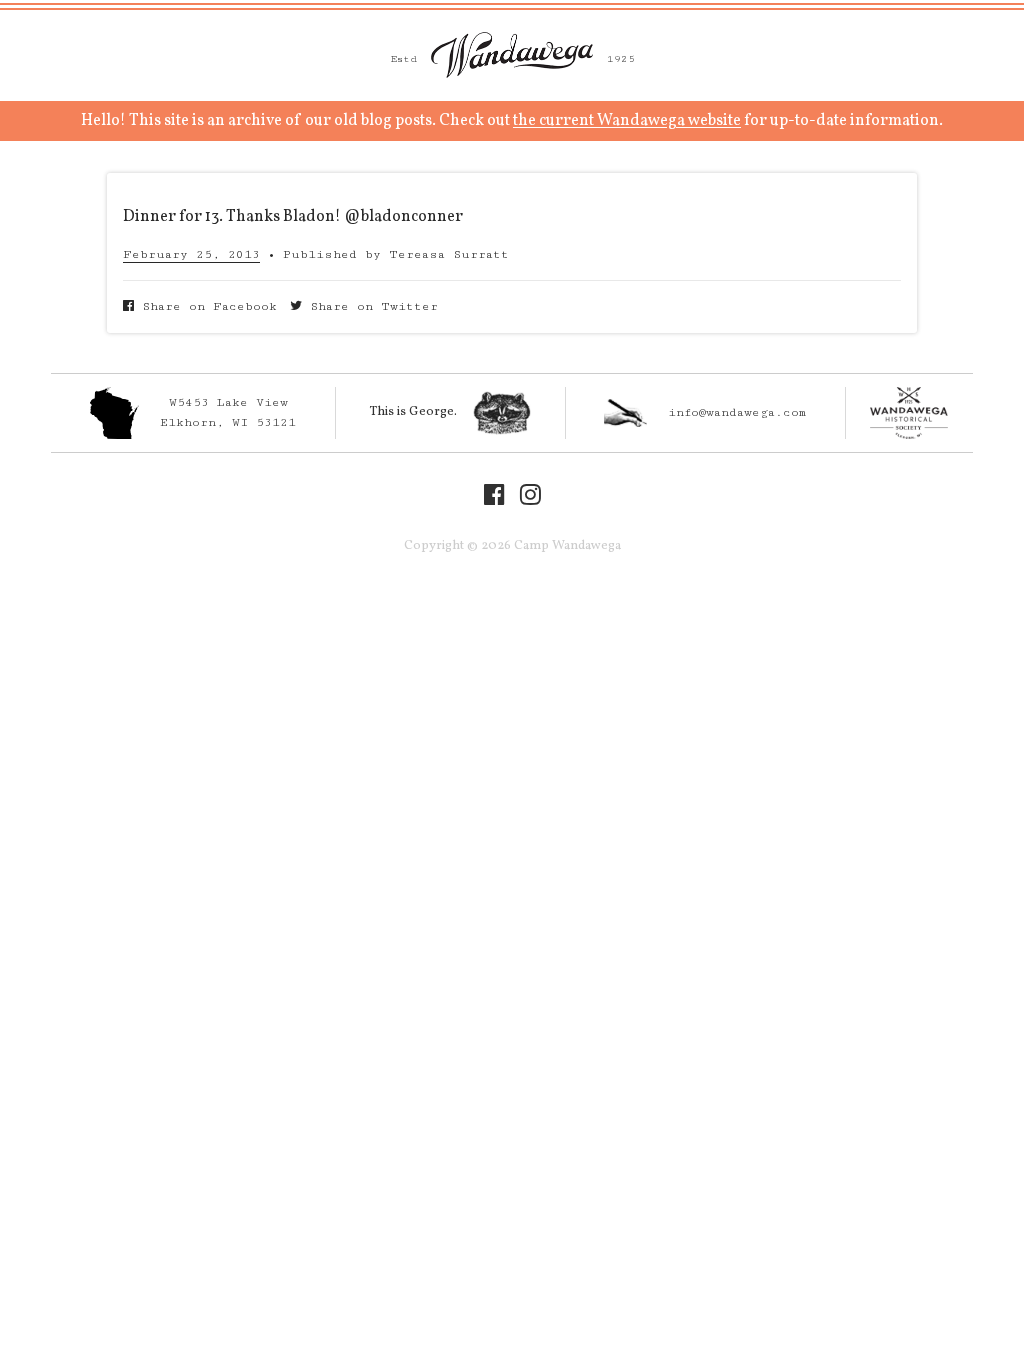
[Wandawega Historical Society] (909, 413)
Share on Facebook (205, 306)
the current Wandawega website (627, 121)
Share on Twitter (370, 306)
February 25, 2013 (191, 254)
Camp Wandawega (512, 55)
